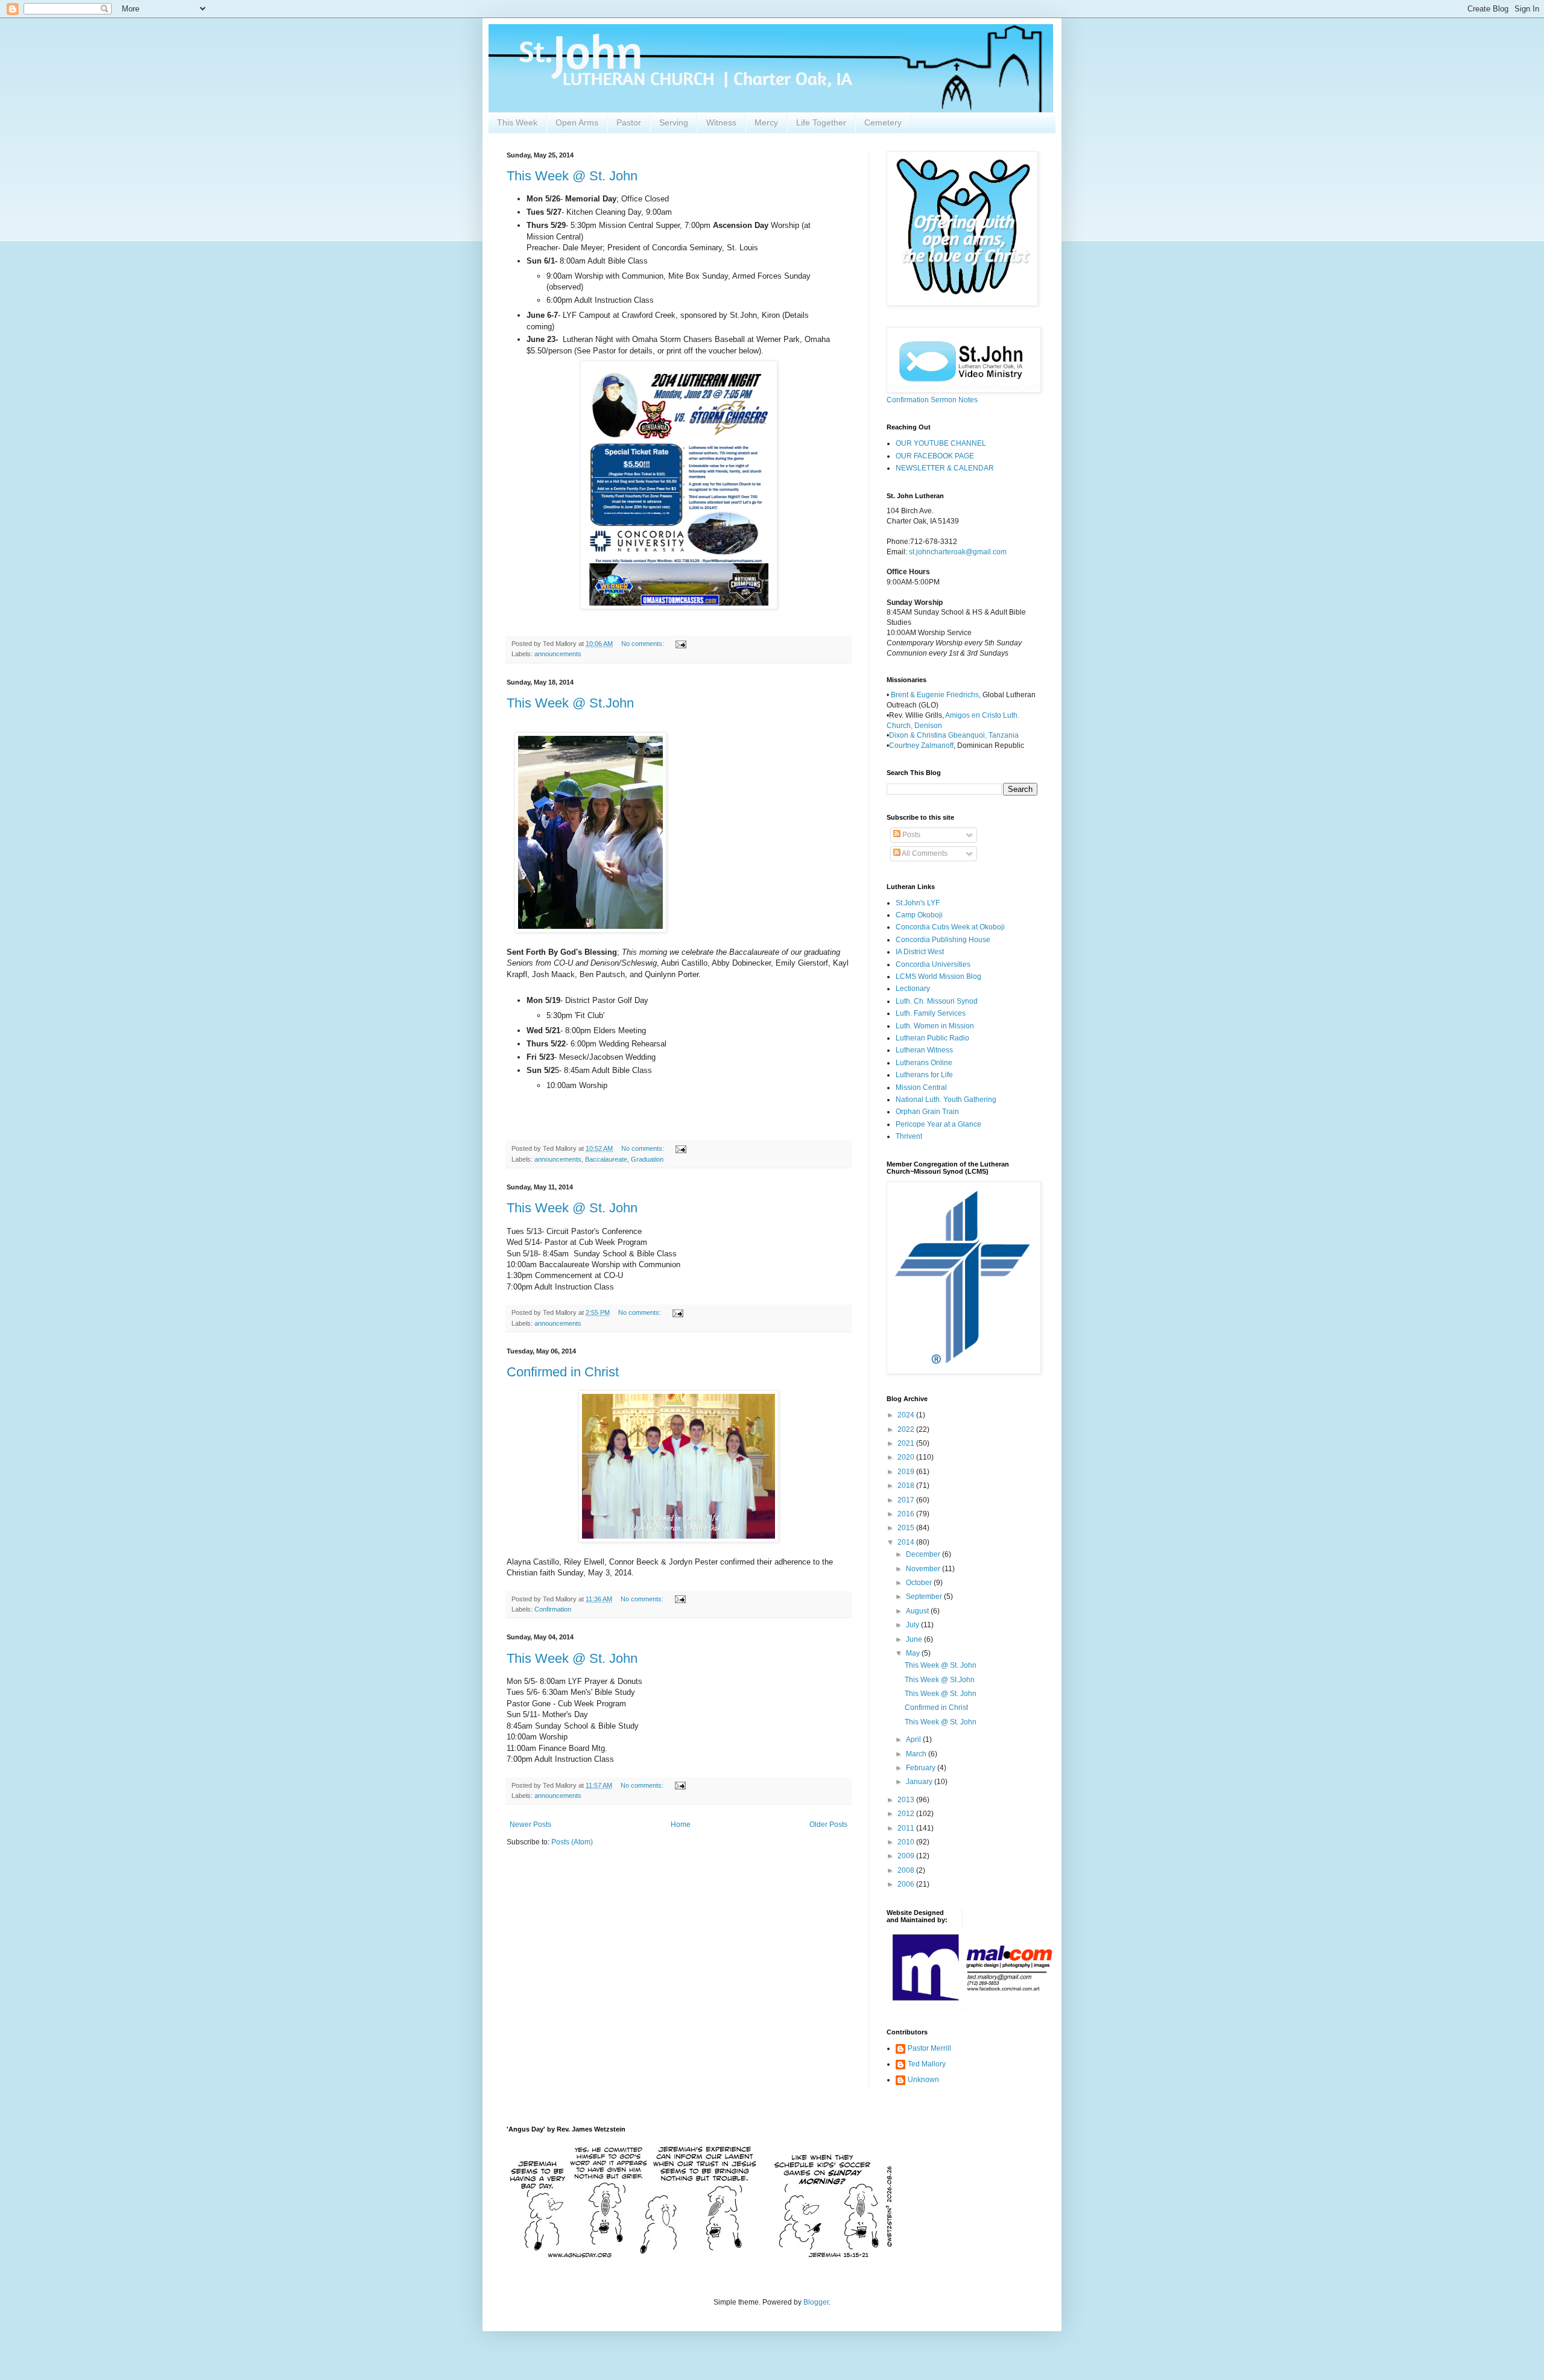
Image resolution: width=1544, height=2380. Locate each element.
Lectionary (913, 989)
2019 (907, 1472)
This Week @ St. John (572, 176)
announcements (558, 654)
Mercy (766, 122)
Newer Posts (530, 1825)
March (917, 1754)
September (925, 1597)
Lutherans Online (924, 1063)
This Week (517, 122)
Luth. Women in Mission (935, 1026)
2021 (907, 1443)
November (924, 1569)
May (914, 1653)
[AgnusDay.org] (700, 2256)
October (920, 1583)
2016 (907, 1514)
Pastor (629, 122)
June (915, 1639)
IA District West (920, 952)
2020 (907, 1457)
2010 (907, 1842)
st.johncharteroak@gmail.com (958, 552)
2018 (907, 1486)
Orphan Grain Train (927, 1112)
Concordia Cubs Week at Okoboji (950, 927)
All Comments (924, 853)
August (918, 1611)
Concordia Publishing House (943, 940)
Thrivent (909, 1136)
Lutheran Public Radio (932, 1038)
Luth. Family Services (931, 1013)
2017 (907, 1500)
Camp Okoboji (919, 915)
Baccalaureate (606, 1159)
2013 (907, 1800)
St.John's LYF (918, 903)
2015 (907, 1528)
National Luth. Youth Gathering (946, 1100)
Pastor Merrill (929, 2048)
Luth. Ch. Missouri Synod (937, 1001)
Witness (721, 122)
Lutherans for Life (924, 1075)
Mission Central (921, 1087)
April (914, 1739)
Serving (674, 122)
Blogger (816, 2302)
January (920, 1782)
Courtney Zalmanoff (921, 745)
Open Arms (577, 122)
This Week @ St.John (570, 703)
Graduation (647, 1159)
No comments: (644, 644)
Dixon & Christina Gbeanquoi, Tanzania (954, 735)
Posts (910, 835)
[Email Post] (680, 644)
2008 (907, 1870)
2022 (907, 1429)
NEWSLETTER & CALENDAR (945, 468)
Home (681, 1825)
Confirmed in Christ (563, 1372)
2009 (907, 1856)
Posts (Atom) (572, 1842)
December (924, 1554)
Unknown (923, 2080)
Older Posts (828, 1825)
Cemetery (883, 122)
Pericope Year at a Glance (938, 1124)
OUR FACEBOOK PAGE (935, 456)
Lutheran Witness (924, 1050)
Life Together (821, 122)
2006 (907, 1884)
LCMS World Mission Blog (938, 976)
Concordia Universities (933, 964)
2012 (907, 1814)
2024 (907, 1415)
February (922, 1768)
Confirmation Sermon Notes (932, 400)
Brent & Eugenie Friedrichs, (937, 695)
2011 (907, 1828)
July (913, 1625)
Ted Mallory (927, 2064)
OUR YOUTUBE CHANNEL (941, 443)
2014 (907, 1542)
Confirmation (553, 1609)
